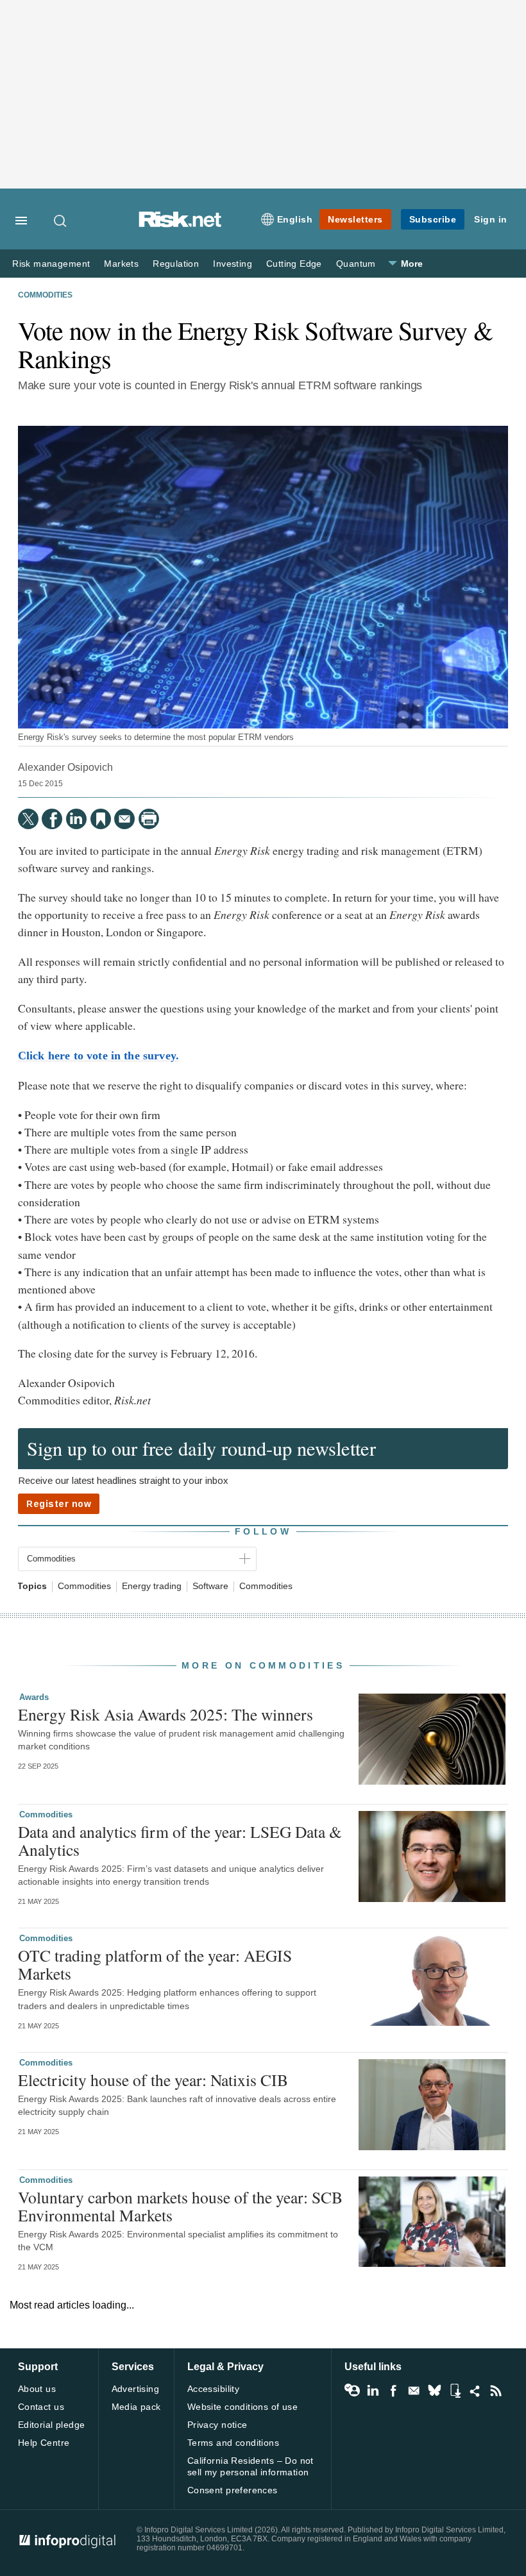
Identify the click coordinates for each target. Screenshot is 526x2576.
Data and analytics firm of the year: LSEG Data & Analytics (180, 1840)
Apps (455, 2391)
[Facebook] (52, 819)
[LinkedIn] (76, 819)
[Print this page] (149, 819)
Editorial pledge (52, 2425)
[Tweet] (28, 819)
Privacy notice (217, 2425)
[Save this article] (101, 819)
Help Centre (44, 2443)
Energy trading (152, 1586)
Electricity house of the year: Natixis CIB (153, 2080)
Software (210, 1586)
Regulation (176, 264)
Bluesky (434, 2391)
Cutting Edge (294, 264)
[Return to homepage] (180, 224)
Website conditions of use (243, 2407)
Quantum (356, 264)
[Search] (61, 221)
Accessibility (213, 2389)
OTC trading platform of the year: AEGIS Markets (155, 1964)
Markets (121, 264)
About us (37, 2389)
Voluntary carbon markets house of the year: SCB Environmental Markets (180, 2206)
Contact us (41, 2407)
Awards (34, 1697)
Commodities (45, 295)
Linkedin (373, 2391)
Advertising (136, 2389)
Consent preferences (233, 2490)
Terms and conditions (233, 2443)
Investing (233, 264)
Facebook (393, 2391)
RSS (496, 2391)
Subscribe (433, 219)
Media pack (136, 2407)
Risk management (51, 264)
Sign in (491, 219)
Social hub (475, 2391)
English (295, 219)
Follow (263, 1531)
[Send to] (124, 819)
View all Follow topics (352, 2391)
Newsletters (355, 219)
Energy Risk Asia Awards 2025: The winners (165, 1714)
